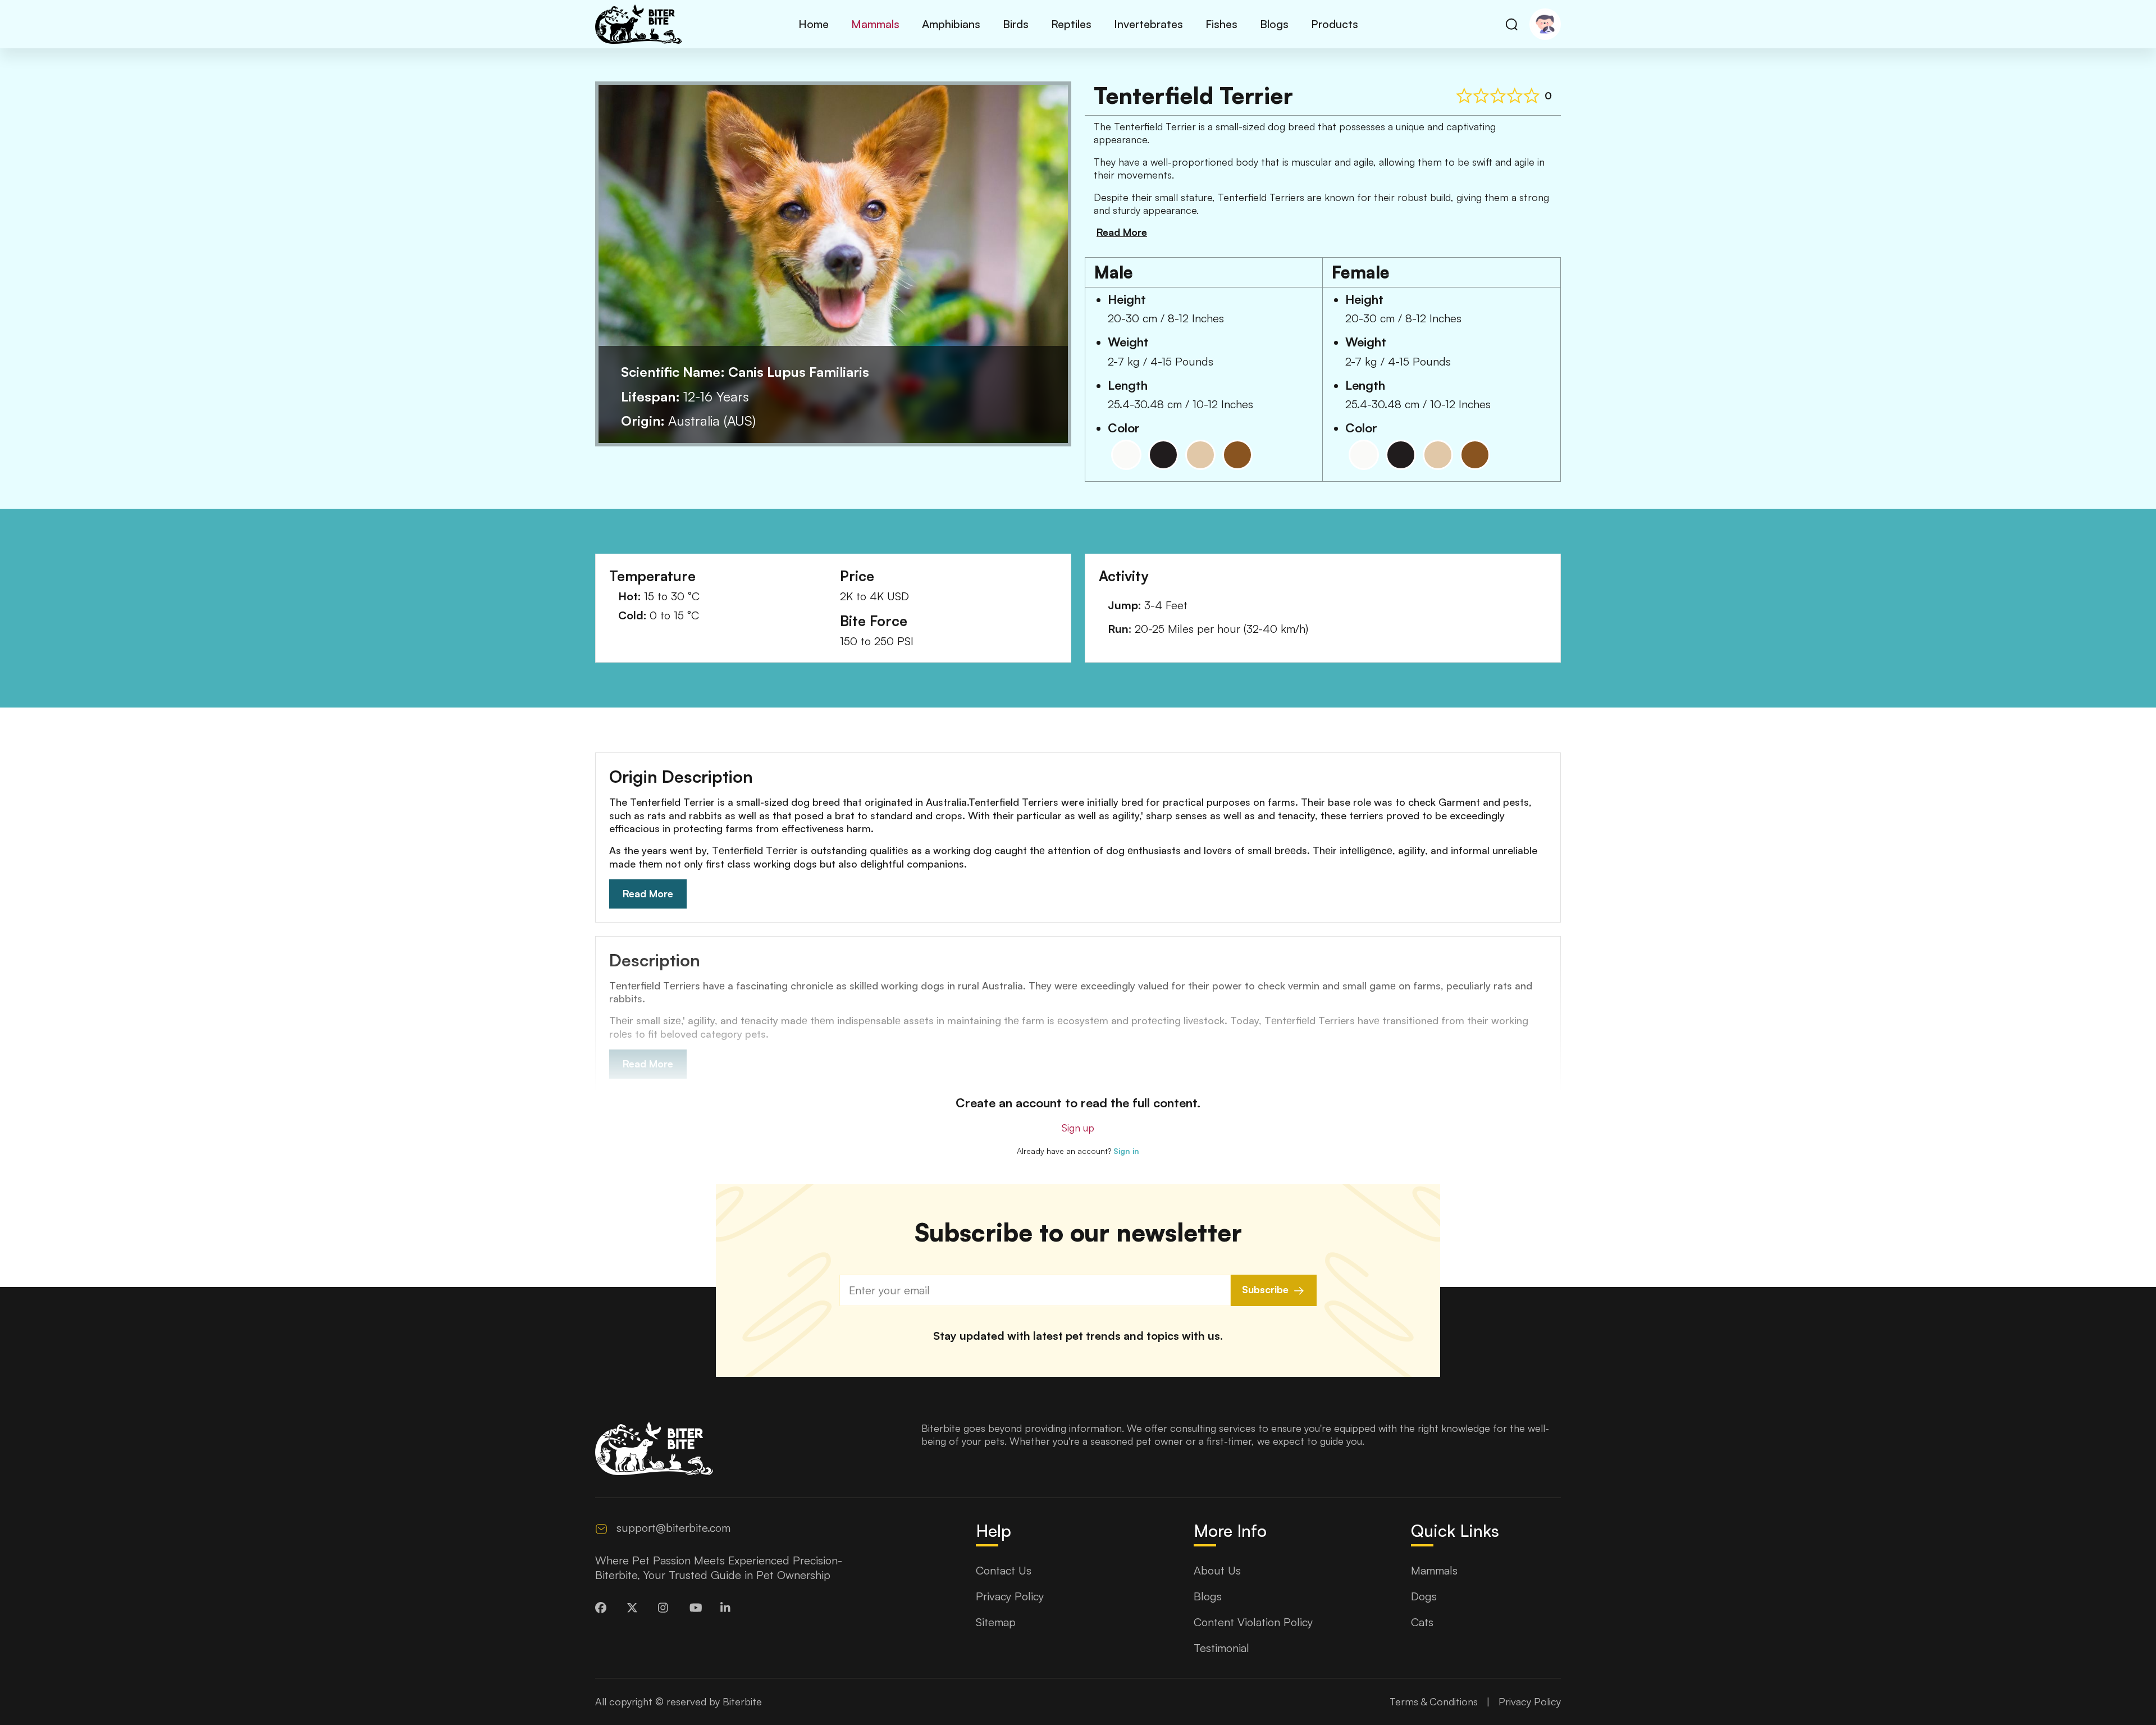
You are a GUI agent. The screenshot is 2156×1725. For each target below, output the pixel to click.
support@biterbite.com (673, 1528)
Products (1335, 24)
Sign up (1078, 1128)
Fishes (1221, 24)
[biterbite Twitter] (634, 1608)
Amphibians (951, 24)
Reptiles (1071, 24)
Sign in (1126, 1151)
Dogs (1424, 1596)
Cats (1422, 1622)
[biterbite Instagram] (666, 1608)
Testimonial (1221, 1648)
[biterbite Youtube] (697, 1608)
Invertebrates (1148, 24)
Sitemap (996, 1622)
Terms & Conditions (1434, 1701)
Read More (648, 893)
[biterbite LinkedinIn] (728, 1608)
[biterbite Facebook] (603, 1608)
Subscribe (1265, 1289)
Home (814, 24)
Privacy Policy (1010, 1596)
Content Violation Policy (1253, 1622)
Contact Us (1004, 1570)
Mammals (875, 24)
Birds (1016, 24)
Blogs (1274, 24)
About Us (1217, 1570)
